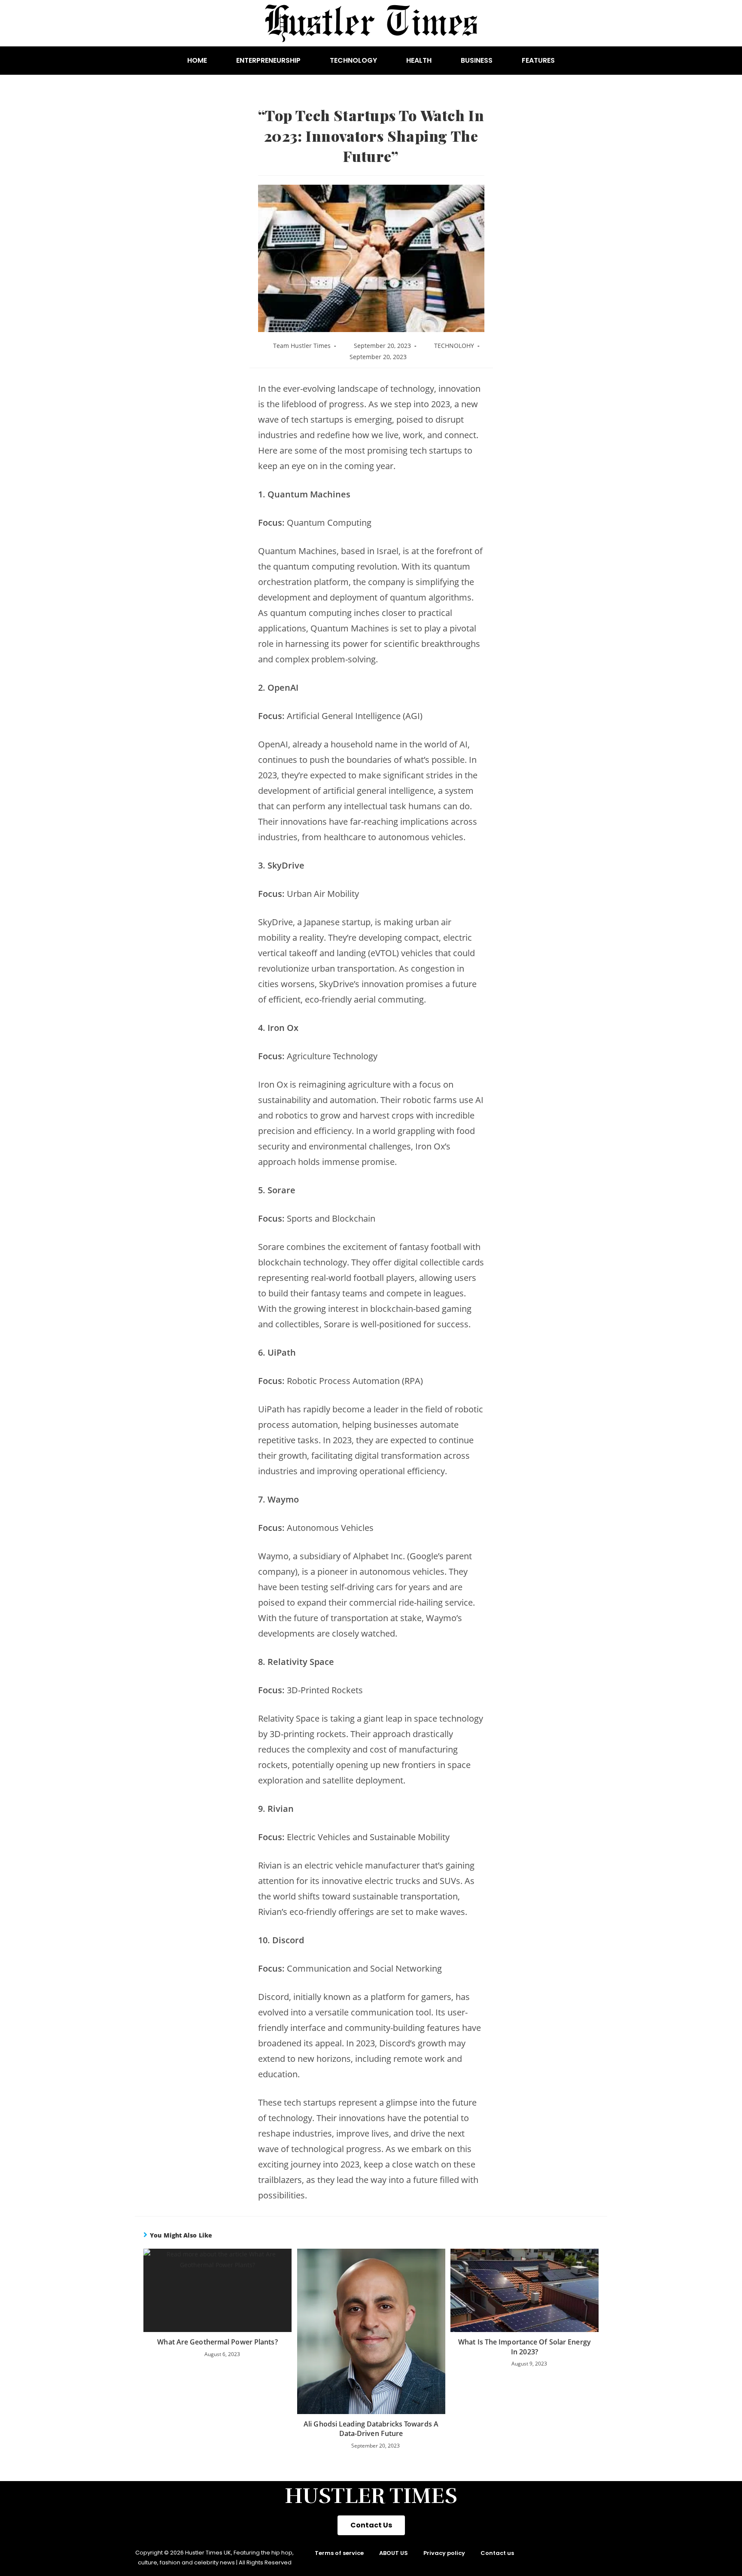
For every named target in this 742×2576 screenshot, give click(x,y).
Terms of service (339, 2553)
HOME (197, 60)
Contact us (497, 2553)
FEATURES (538, 60)
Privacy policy (444, 2553)
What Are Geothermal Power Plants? (217, 2342)
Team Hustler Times (302, 346)
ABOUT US (394, 2553)
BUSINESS (477, 60)
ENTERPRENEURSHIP (268, 60)
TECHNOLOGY (353, 60)
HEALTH (419, 60)
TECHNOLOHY (454, 346)
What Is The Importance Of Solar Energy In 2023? (525, 2347)
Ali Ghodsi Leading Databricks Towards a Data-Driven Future (371, 2429)
